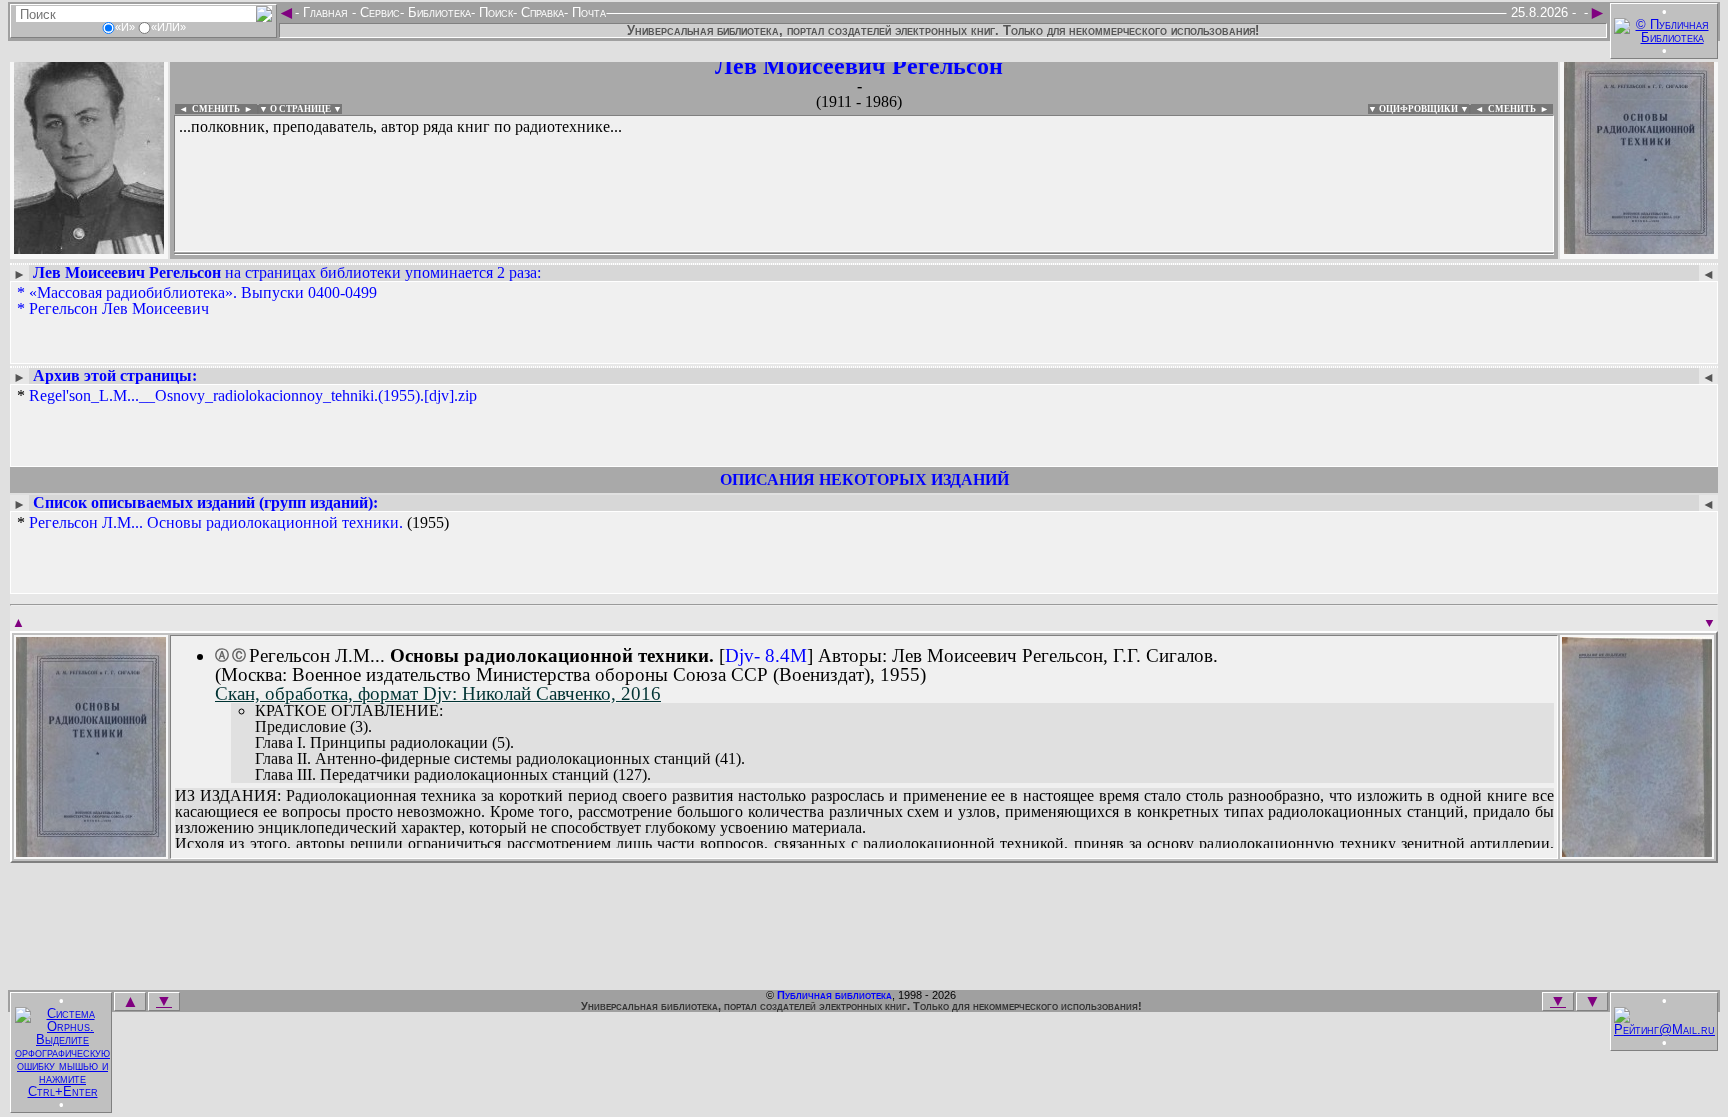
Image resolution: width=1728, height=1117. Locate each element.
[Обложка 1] (91, 850)
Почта (587, 12)
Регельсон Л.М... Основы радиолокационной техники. (216, 522)
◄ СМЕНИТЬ (207, 109)
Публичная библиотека (834, 995)
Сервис (378, 12)
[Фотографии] (89, 247)
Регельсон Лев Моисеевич (119, 308)
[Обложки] (1639, 247)
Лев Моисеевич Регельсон (859, 66)
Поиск (494, 12)
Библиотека (437, 12)
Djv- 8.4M (766, 655)
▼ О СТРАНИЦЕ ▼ (300, 109)
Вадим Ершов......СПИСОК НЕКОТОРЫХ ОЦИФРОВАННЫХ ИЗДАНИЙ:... (659, 254)
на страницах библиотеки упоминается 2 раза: (287, 272)
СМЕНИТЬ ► (1520, 109)
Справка (540, 12)
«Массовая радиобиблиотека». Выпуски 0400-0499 (203, 292)
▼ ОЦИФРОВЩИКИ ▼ (1418, 109)
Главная (325, 12)
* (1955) (233, 523)
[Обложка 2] (1637, 850)
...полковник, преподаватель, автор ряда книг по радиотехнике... (400, 126)
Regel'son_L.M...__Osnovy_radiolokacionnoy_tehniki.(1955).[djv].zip (253, 395)
